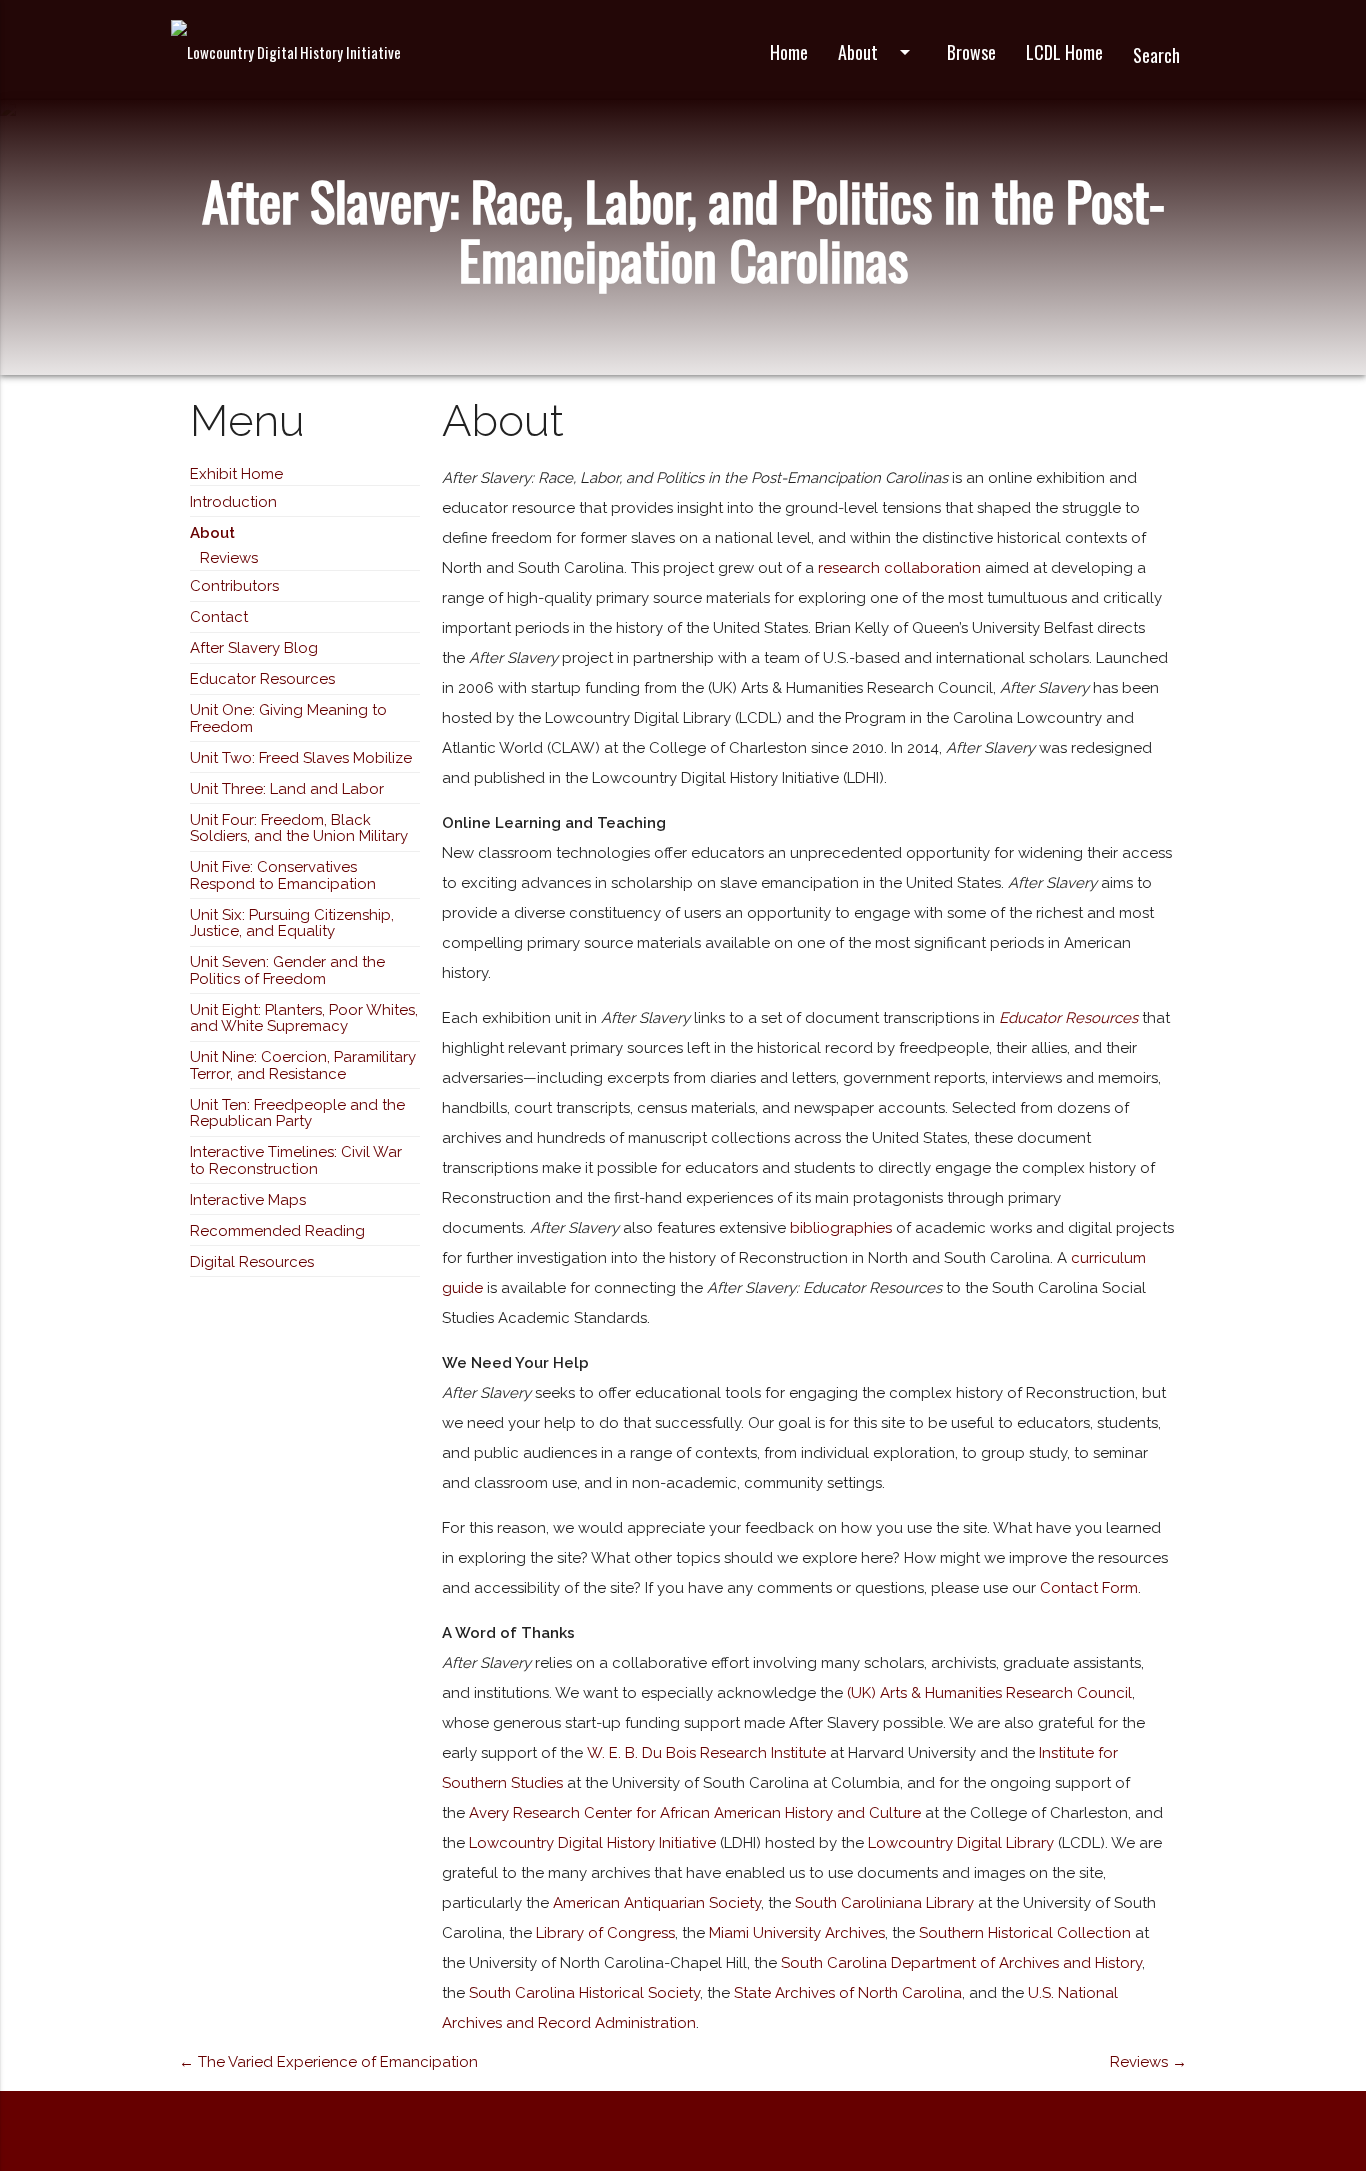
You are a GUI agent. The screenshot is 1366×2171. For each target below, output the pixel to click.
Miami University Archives (797, 1933)
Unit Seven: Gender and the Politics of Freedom (287, 970)
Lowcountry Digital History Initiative (592, 1843)
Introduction (233, 502)
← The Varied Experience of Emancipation (328, 2062)
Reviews (229, 558)
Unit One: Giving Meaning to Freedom (288, 718)
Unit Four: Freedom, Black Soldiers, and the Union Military (299, 828)
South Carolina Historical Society (584, 1993)
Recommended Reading (277, 1231)
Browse (971, 52)
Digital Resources (252, 1262)
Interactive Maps (248, 1200)
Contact (219, 617)
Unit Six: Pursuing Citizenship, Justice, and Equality (292, 923)
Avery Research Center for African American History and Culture (695, 1813)
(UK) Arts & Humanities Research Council (989, 1693)
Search (1156, 55)
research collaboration (899, 568)
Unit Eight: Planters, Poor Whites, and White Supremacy (304, 1018)
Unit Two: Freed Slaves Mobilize (301, 758)
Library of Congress (605, 1933)
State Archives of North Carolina (848, 1993)
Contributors (234, 586)
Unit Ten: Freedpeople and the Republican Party (297, 1113)
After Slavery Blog (254, 648)
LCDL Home (1064, 52)
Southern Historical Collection (1025, 1933)
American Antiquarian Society (657, 1903)
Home (789, 52)
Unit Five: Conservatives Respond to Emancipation (283, 875)
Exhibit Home (236, 474)
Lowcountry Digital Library (961, 1843)
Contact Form (1089, 1588)
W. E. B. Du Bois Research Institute (704, 1753)
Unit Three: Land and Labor (287, 789)
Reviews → (1148, 2062)
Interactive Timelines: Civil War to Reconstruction (296, 1160)
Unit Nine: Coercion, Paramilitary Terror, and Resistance (303, 1065)
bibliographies (841, 1228)
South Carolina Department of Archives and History (961, 1963)
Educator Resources (262, 679)
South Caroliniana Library (884, 1903)
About (877, 52)
